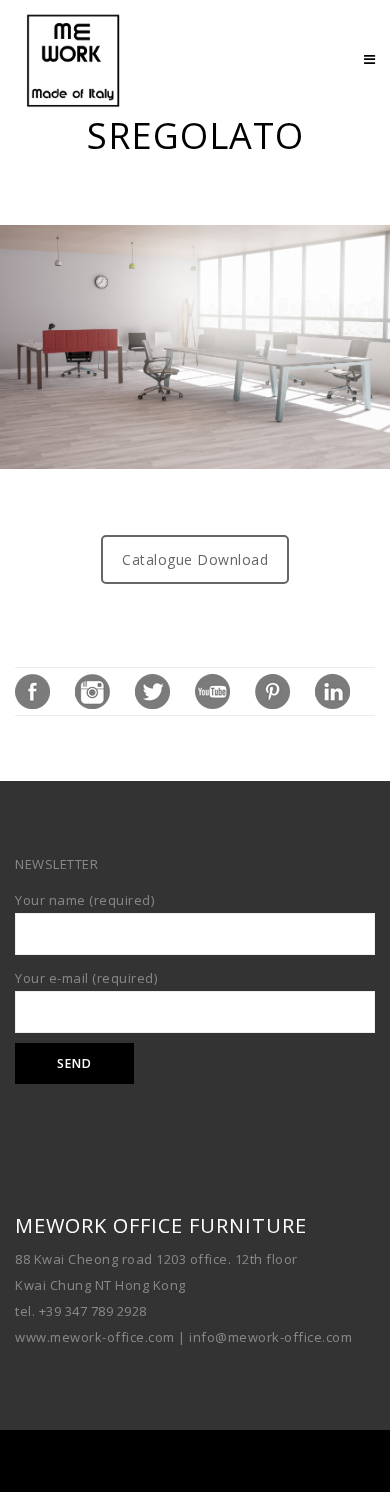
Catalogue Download (195, 559)
